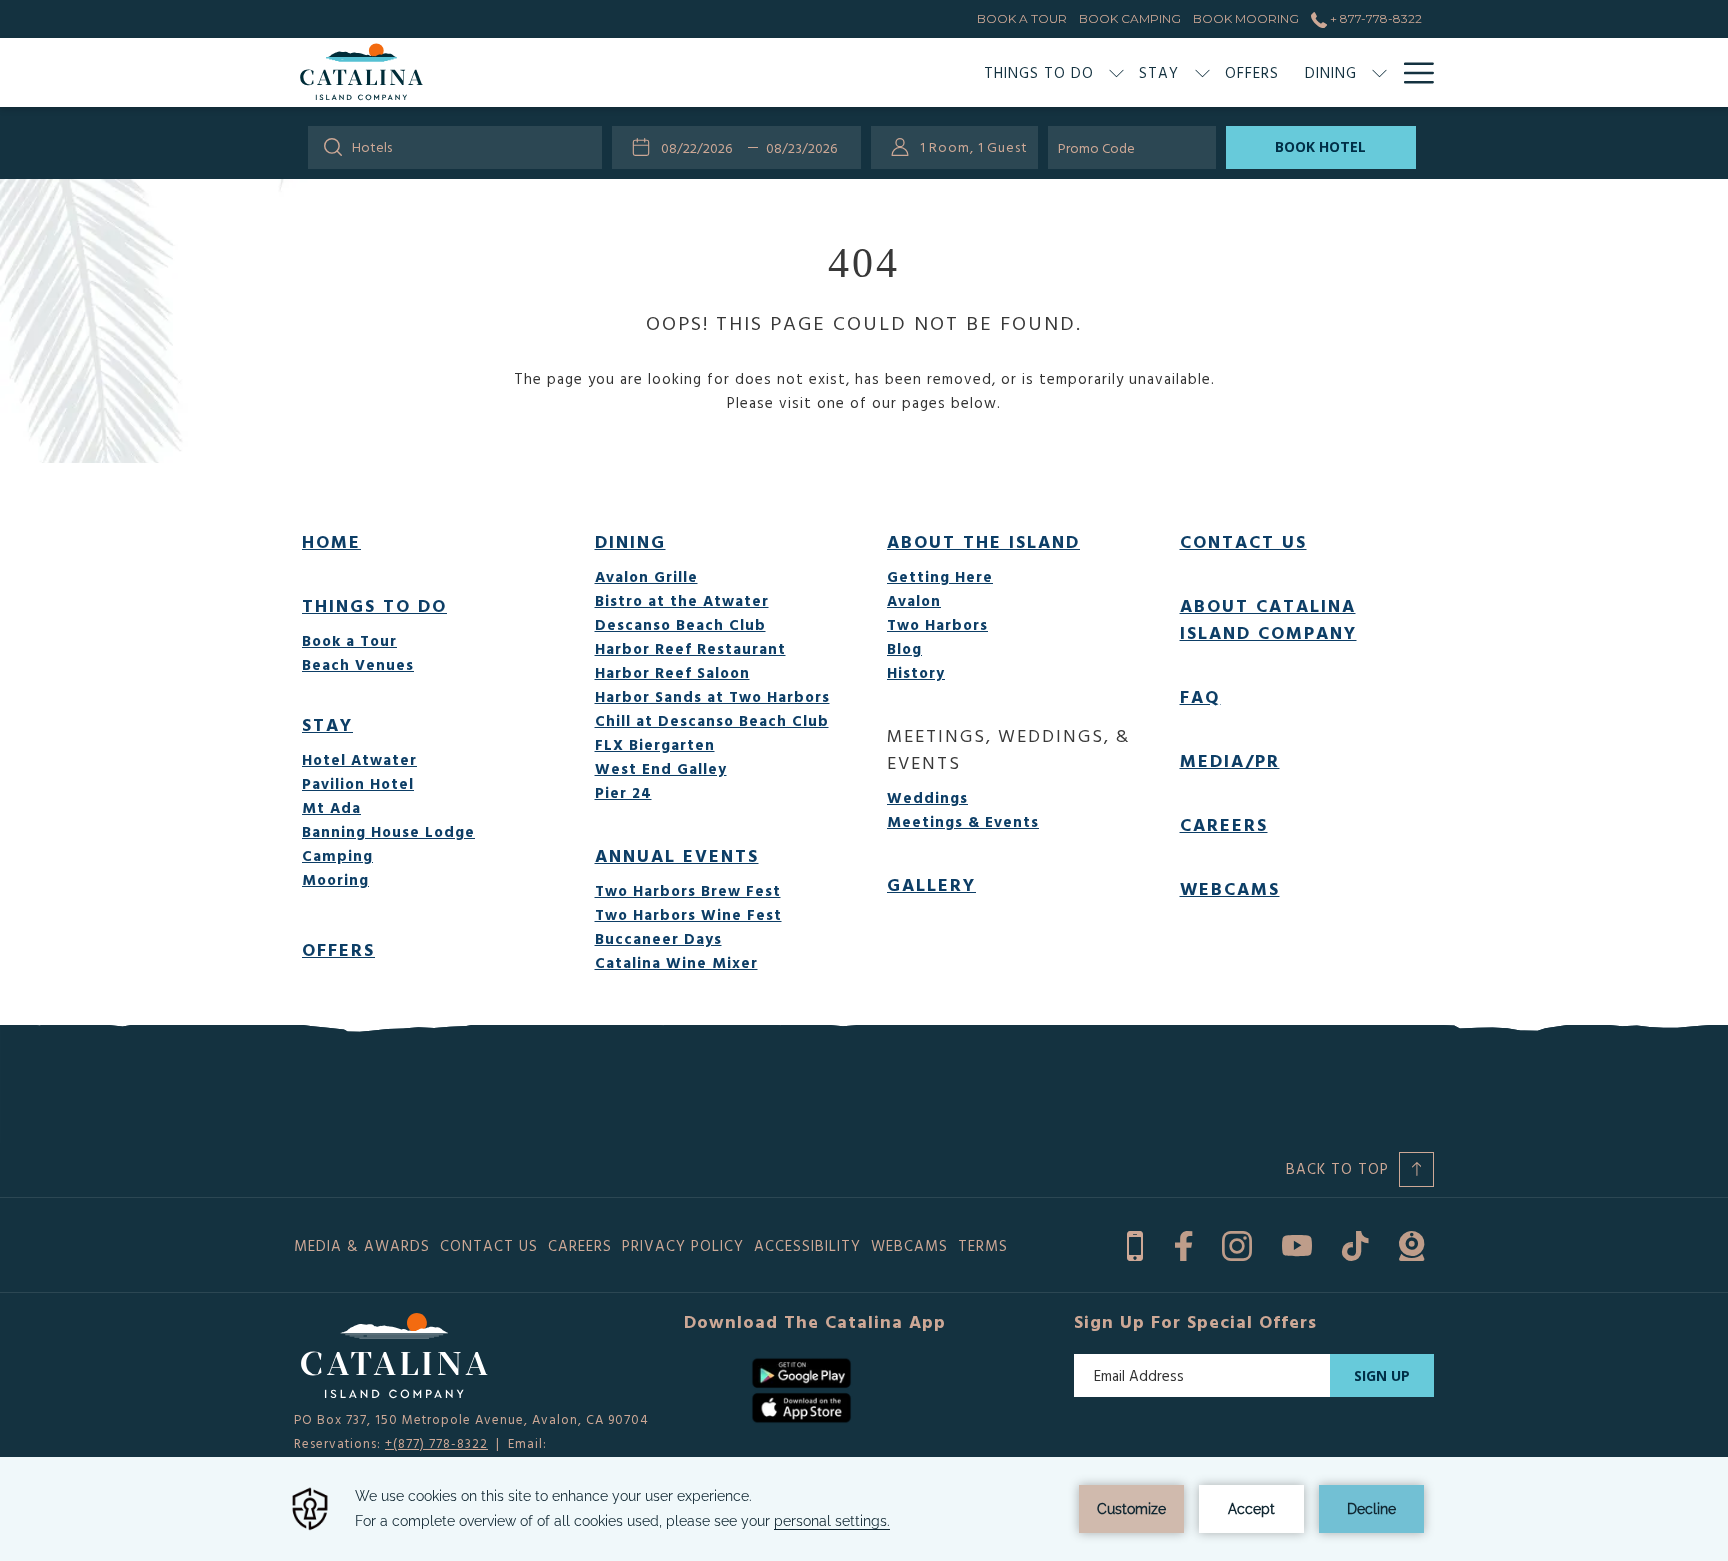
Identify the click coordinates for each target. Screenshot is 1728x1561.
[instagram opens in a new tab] (1237, 1242)
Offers (338, 949)
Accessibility (807, 1245)
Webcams (1230, 888)
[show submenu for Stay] (1202, 72)
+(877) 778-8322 (436, 1443)
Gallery (931, 884)
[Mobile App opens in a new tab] (1135, 1242)
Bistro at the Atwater (682, 600)
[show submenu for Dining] (1379, 72)
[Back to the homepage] (361, 72)
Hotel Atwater (359, 759)
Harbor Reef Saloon (672, 672)
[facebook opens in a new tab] (1183, 1242)
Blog (904, 648)
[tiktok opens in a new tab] (1355, 1242)
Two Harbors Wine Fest (688, 914)
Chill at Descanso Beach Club (712, 720)
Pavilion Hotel (358, 783)
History (916, 672)
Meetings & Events (963, 821)
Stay (327, 724)
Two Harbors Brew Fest (688, 890)
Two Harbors (937, 624)
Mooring (335, 879)
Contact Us (1243, 541)
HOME (331, 541)
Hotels (372, 146)
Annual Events (677, 855)
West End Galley (661, 768)
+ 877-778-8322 (1374, 18)
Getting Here (940, 576)
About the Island (983, 541)
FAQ (1200, 696)
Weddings (927, 797)
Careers (1224, 824)
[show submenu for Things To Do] (1116, 72)
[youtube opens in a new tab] (1297, 1242)
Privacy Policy (683, 1245)
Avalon (914, 600)
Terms (983, 1245)
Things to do (374, 605)
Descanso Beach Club (680, 624)
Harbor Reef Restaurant (690, 648)
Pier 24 (623, 792)
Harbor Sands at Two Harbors (712, 696)
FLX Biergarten (655, 744)
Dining (630, 541)
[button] (701, 147)
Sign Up (1382, 1375)
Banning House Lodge (388, 831)
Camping (337, 855)
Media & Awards (362, 1245)
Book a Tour (349, 640)
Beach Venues (358, 664)
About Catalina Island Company (1268, 619)
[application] (864, 1509)
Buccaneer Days (658, 938)
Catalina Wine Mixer (676, 962)
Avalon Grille (646, 576)
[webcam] (1411, 1242)
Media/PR (1230, 760)
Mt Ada (331, 807)
